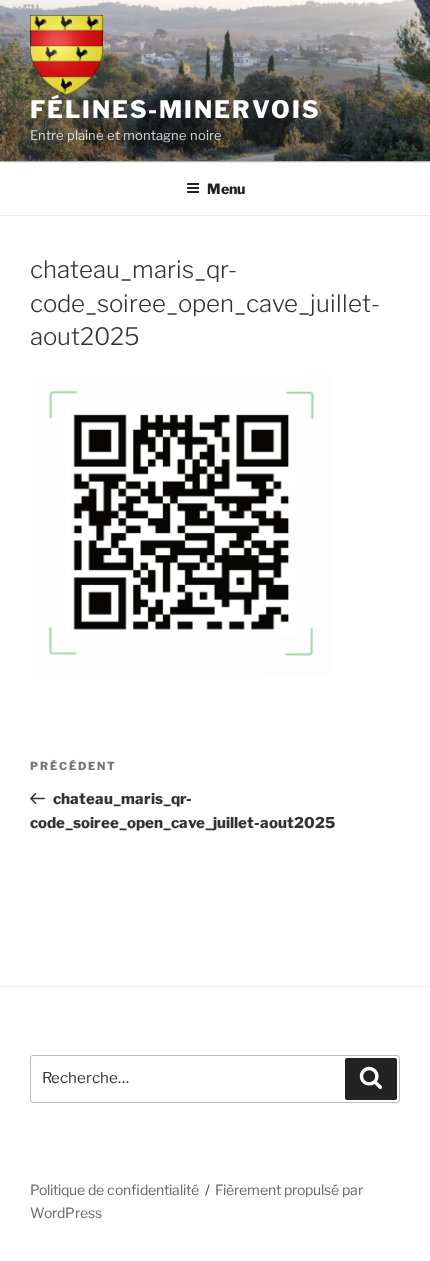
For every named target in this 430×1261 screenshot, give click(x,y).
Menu (226, 188)
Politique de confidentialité (114, 1189)
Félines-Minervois (175, 109)
